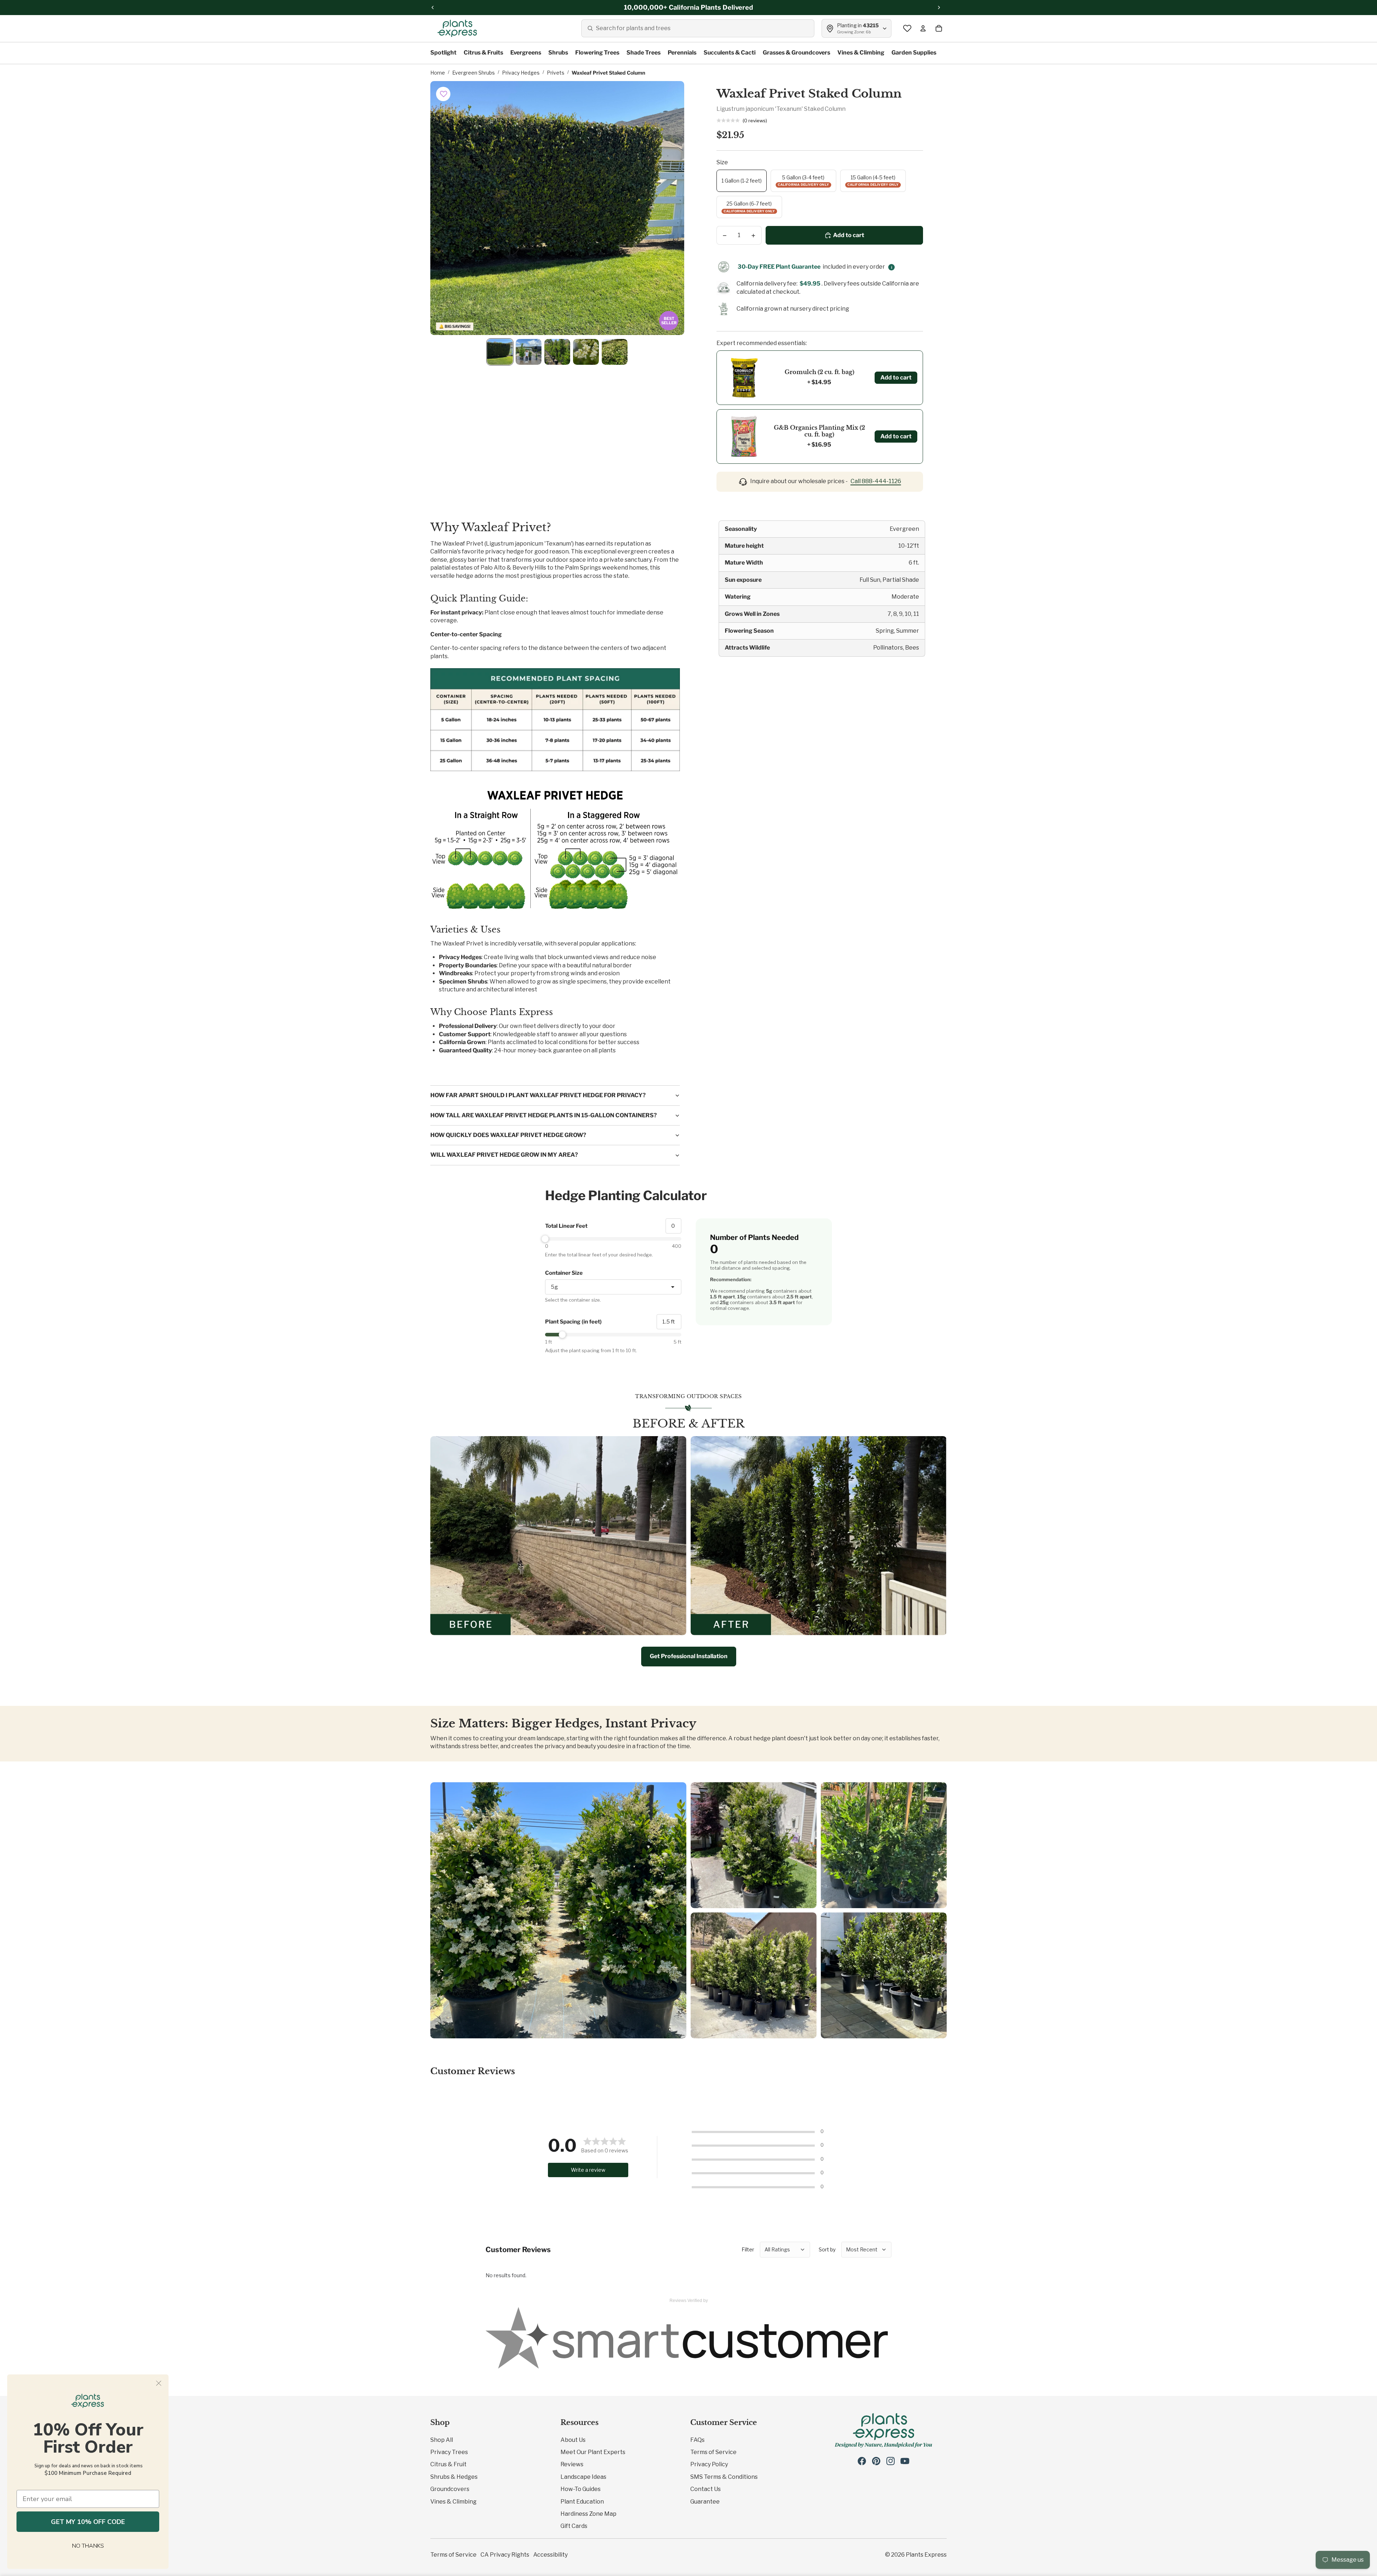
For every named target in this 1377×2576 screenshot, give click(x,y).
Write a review (588, 2170)
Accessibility (550, 2555)
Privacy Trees (449, 2452)
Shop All (442, 2440)
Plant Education (582, 2502)
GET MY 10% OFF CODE (88, 2522)
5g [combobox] (554, 1287)
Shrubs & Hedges (454, 2477)
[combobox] (698, 28)
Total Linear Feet (566, 1226)
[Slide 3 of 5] (557, 352)
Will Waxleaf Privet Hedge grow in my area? (504, 1155)
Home (438, 73)
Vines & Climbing (453, 2502)
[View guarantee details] (891, 267)
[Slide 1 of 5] (500, 352)
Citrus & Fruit (448, 2464)
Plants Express (926, 2555)
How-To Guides (581, 2489)
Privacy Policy (709, 2464)
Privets (556, 73)
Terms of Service (713, 2452)
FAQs (697, 2440)
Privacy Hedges (521, 73)
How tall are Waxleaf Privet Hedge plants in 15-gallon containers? (544, 1115)
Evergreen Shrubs (474, 73)
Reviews (572, 2464)
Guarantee (705, 2502)
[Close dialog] (159, 2383)
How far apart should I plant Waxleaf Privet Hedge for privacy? (538, 1095)
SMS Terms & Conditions (724, 2477)
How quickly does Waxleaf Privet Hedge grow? (508, 1135)
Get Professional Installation (689, 1656)
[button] (444, 94)
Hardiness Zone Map (588, 2514)
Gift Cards (574, 2526)
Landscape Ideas (583, 2477)
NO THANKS (88, 2546)
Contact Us (706, 2489)
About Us (573, 2440)
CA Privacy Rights (505, 2555)
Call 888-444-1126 (876, 481)
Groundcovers (450, 2489)
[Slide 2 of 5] (529, 352)
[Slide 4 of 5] (586, 352)
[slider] (613, 1239)
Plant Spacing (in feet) (573, 1322)
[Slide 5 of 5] (615, 352)
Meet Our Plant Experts (593, 2452)
